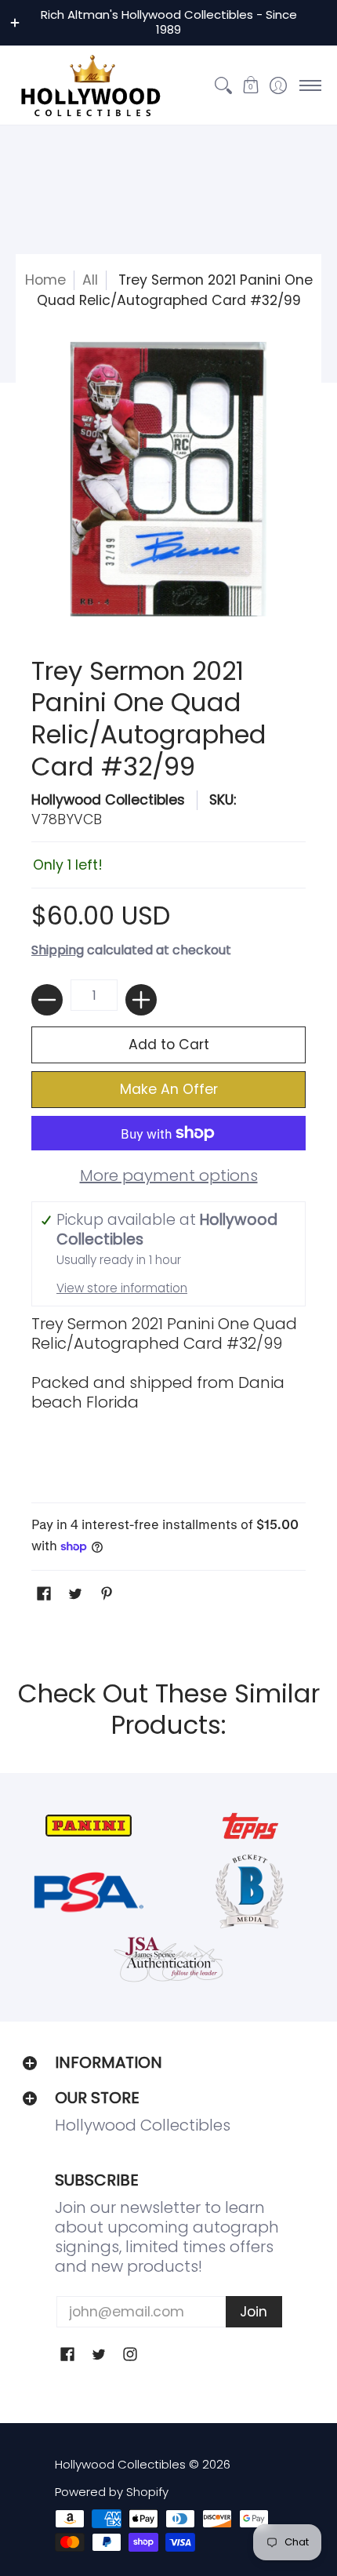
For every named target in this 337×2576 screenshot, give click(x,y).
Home (45, 280)
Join (254, 2312)
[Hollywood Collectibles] (90, 85)
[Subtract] (47, 1000)
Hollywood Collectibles (108, 800)
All (90, 280)
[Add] (141, 1000)
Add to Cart (169, 1045)
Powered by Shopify (112, 2492)
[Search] (223, 85)
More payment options (169, 1176)
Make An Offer (169, 1089)
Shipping (58, 950)
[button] (250, 85)
